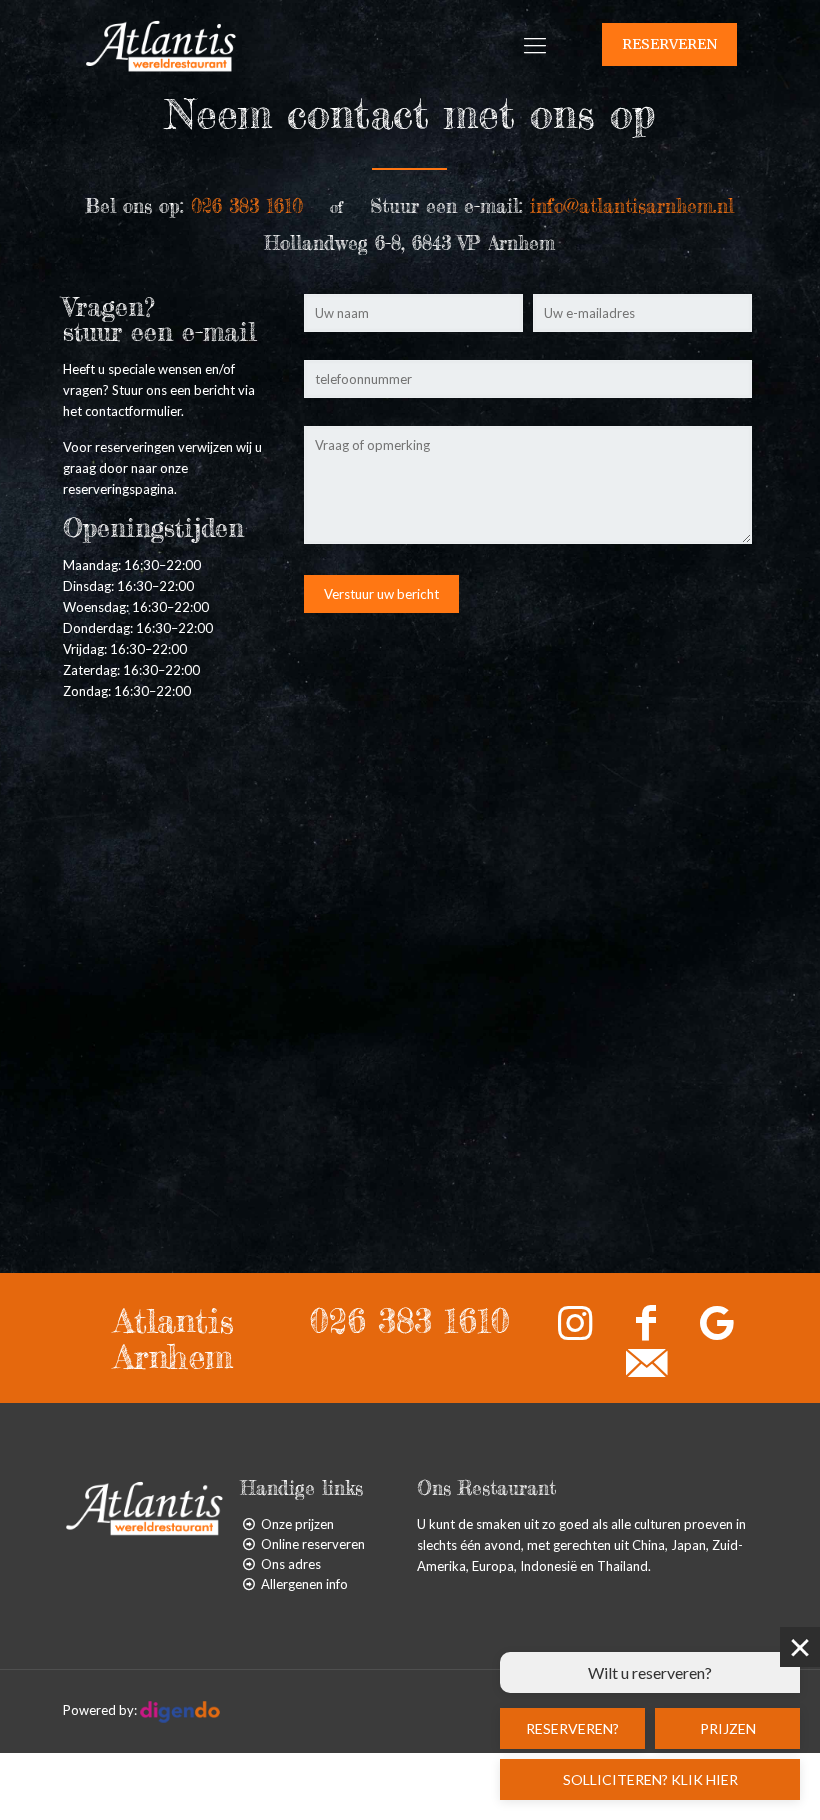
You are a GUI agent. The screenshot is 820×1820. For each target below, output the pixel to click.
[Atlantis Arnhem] (161, 45)
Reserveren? (572, 1728)
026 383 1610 (410, 1320)
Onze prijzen (297, 1524)
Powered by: (101, 1710)
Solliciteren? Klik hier (650, 1779)
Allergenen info (304, 1584)
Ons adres (291, 1564)
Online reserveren (313, 1544)
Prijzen (728, 1728)
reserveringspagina (118, 489)
